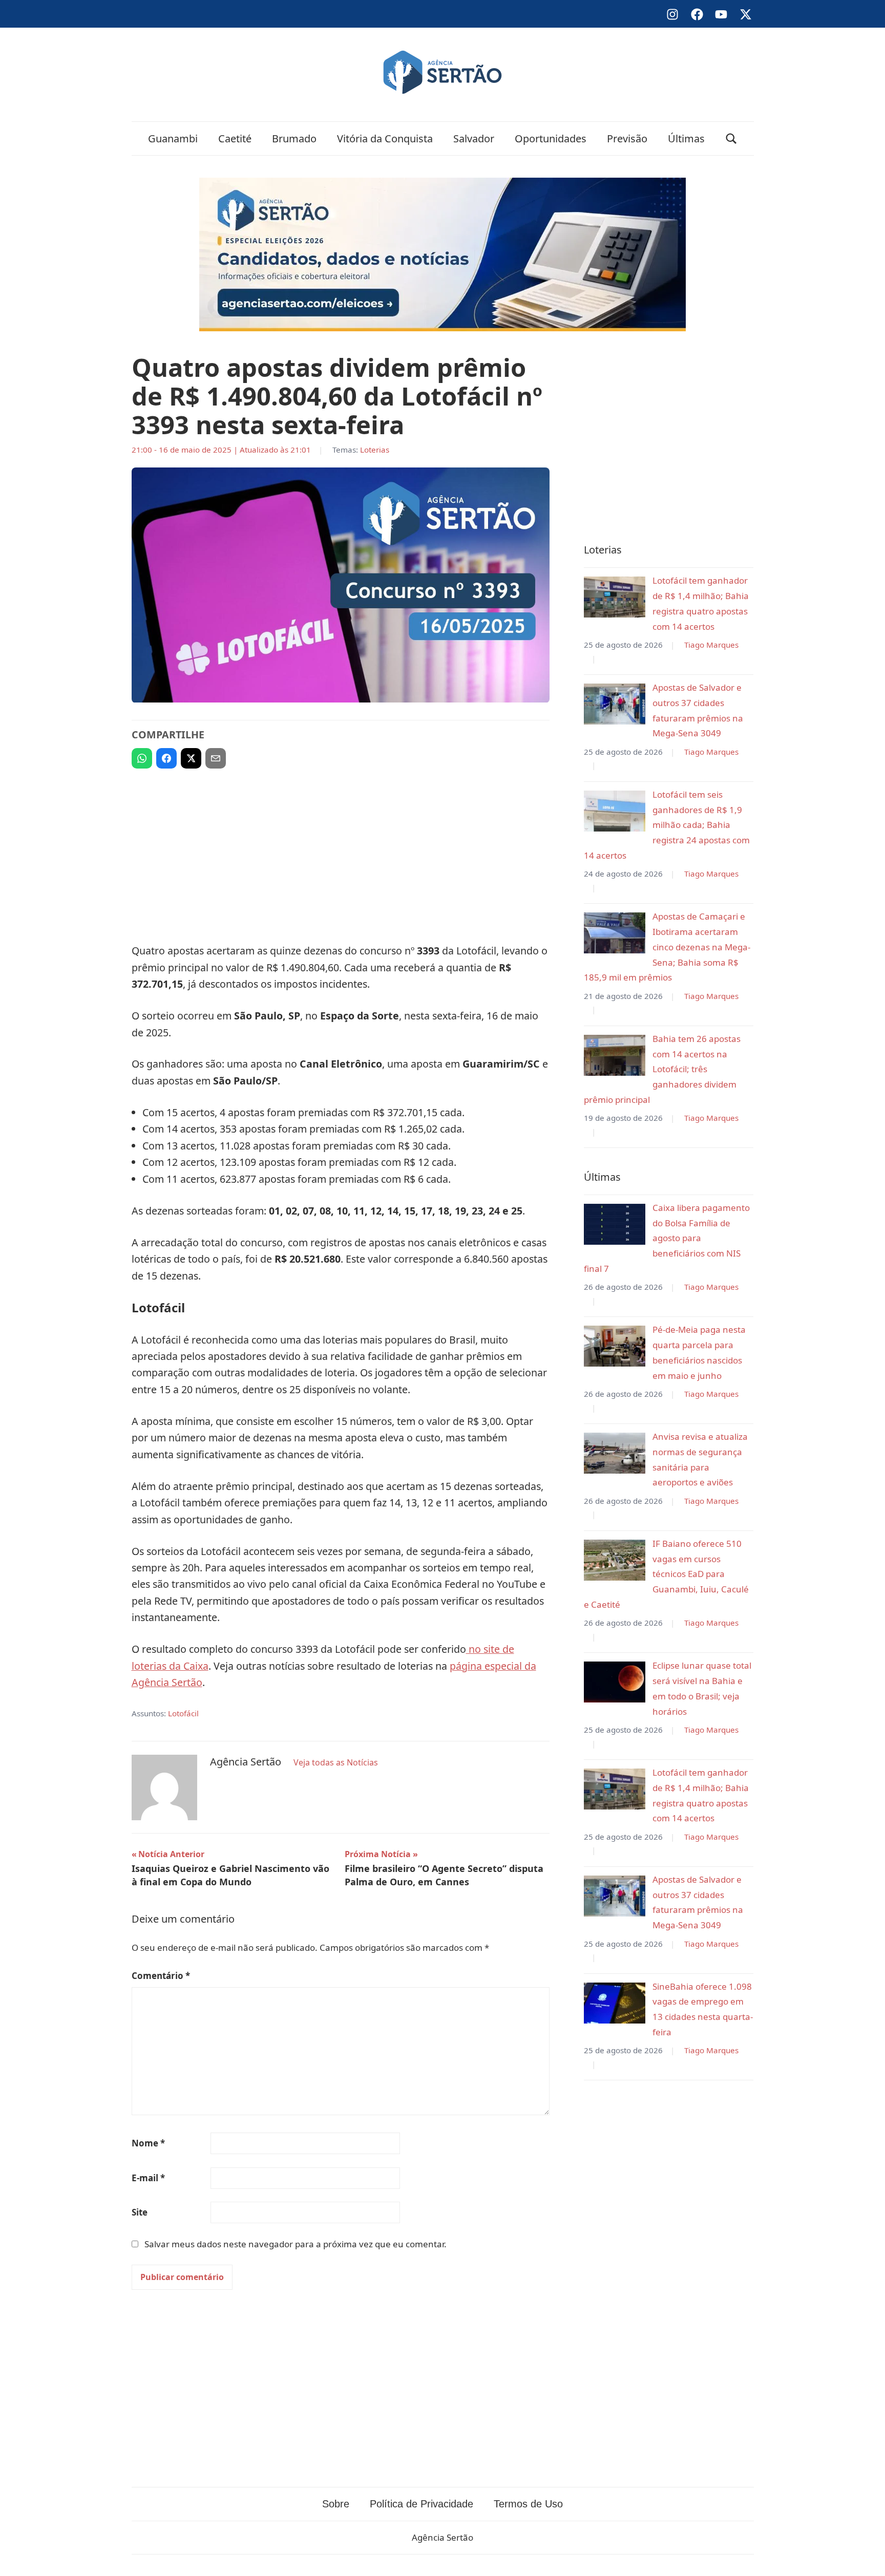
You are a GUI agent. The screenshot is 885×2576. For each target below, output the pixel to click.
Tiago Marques (711, 645)
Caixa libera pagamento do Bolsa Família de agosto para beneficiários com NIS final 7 (667, 1238)
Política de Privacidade (422, 2504)
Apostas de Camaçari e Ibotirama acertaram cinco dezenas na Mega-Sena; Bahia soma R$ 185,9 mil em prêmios (667, 947)
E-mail (148, 2178)
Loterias (375, 450)
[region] (341, 851)
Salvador (474, 139)
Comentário (161, 1976)
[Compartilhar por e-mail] (216, 758)
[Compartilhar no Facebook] (166, 758)
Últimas (686, 139)
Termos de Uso (528, 2504)
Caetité (235, 139)
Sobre (336, 2504)
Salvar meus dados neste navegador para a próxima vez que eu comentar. (296, 2244)
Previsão (627, 139)
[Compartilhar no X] (191, 758)
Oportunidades (551, 139)
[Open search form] (731, 139)
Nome (148, 2143)
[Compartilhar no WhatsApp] (142, 758)
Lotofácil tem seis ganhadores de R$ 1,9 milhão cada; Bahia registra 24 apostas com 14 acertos (667, 825)
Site (140, 2212)
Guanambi (173, 139)
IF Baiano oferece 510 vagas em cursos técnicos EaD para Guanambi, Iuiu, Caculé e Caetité (666, 1574)
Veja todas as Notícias (336, 1762)
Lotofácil (183, 1713)
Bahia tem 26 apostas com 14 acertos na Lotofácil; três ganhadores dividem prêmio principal (662, 1069)
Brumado (294, 139)
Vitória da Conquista (385, 139)
